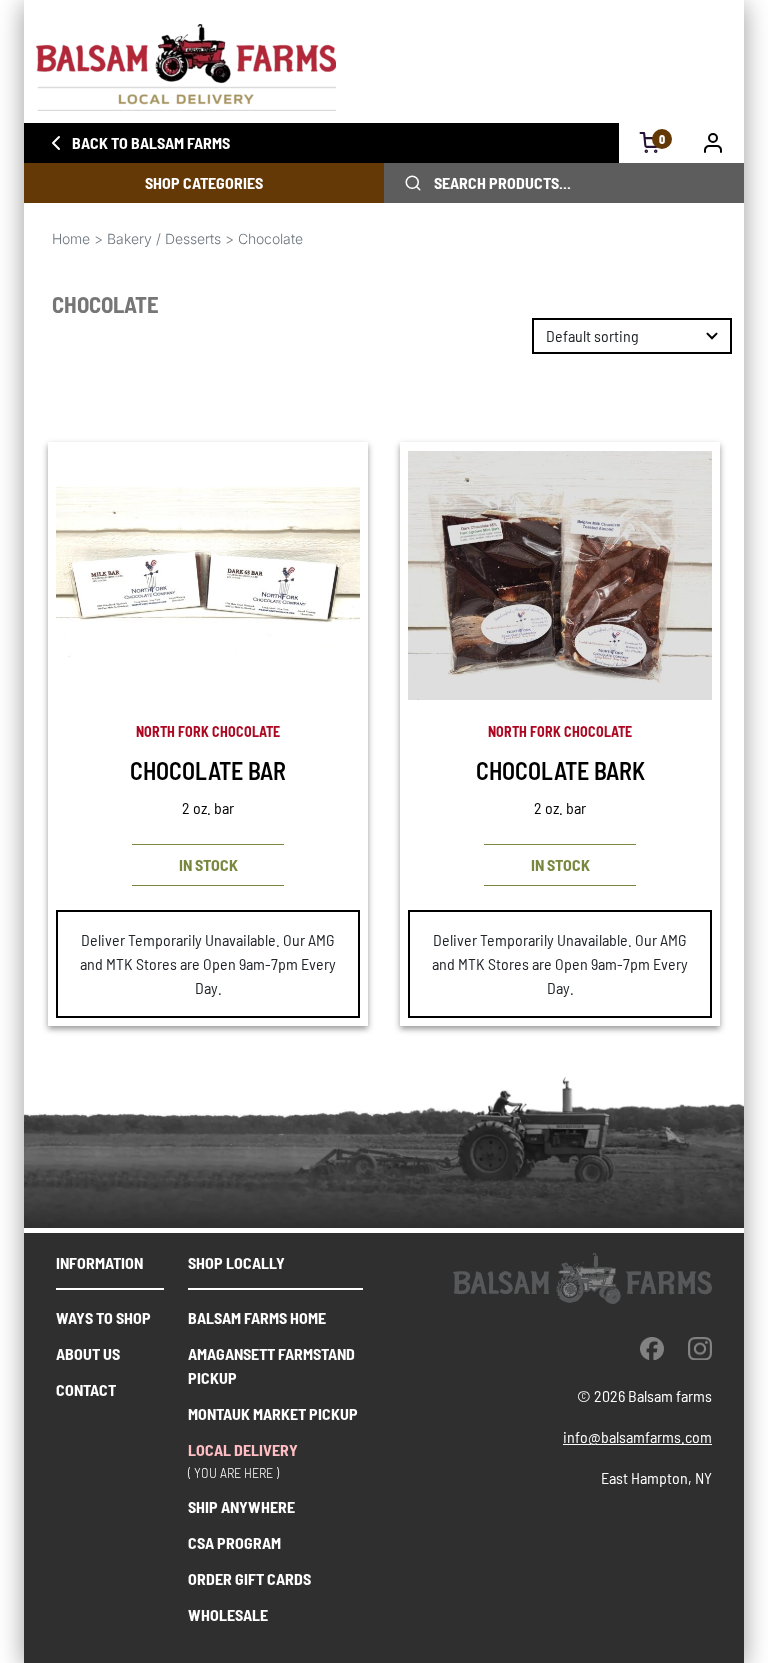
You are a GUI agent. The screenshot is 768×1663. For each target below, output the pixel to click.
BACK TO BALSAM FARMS (151, 142)
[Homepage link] (384, 67)
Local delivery (243, 1449)
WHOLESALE (228, 1614)
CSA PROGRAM (234, 1542)
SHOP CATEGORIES (204, 182)
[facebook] (652, 1348)
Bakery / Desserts (164, 238)
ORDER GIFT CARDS (249, 1578)
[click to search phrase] (413, 183)
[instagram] (700, 1348)
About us (88, 1353)
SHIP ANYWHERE (241, 1506)
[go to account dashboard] (713, 143)
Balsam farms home (257, 1317)
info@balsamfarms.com (637, 1436)
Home (71, 238)
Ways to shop (103, 1317)
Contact (86, 1389)
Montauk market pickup (273, 1413)
